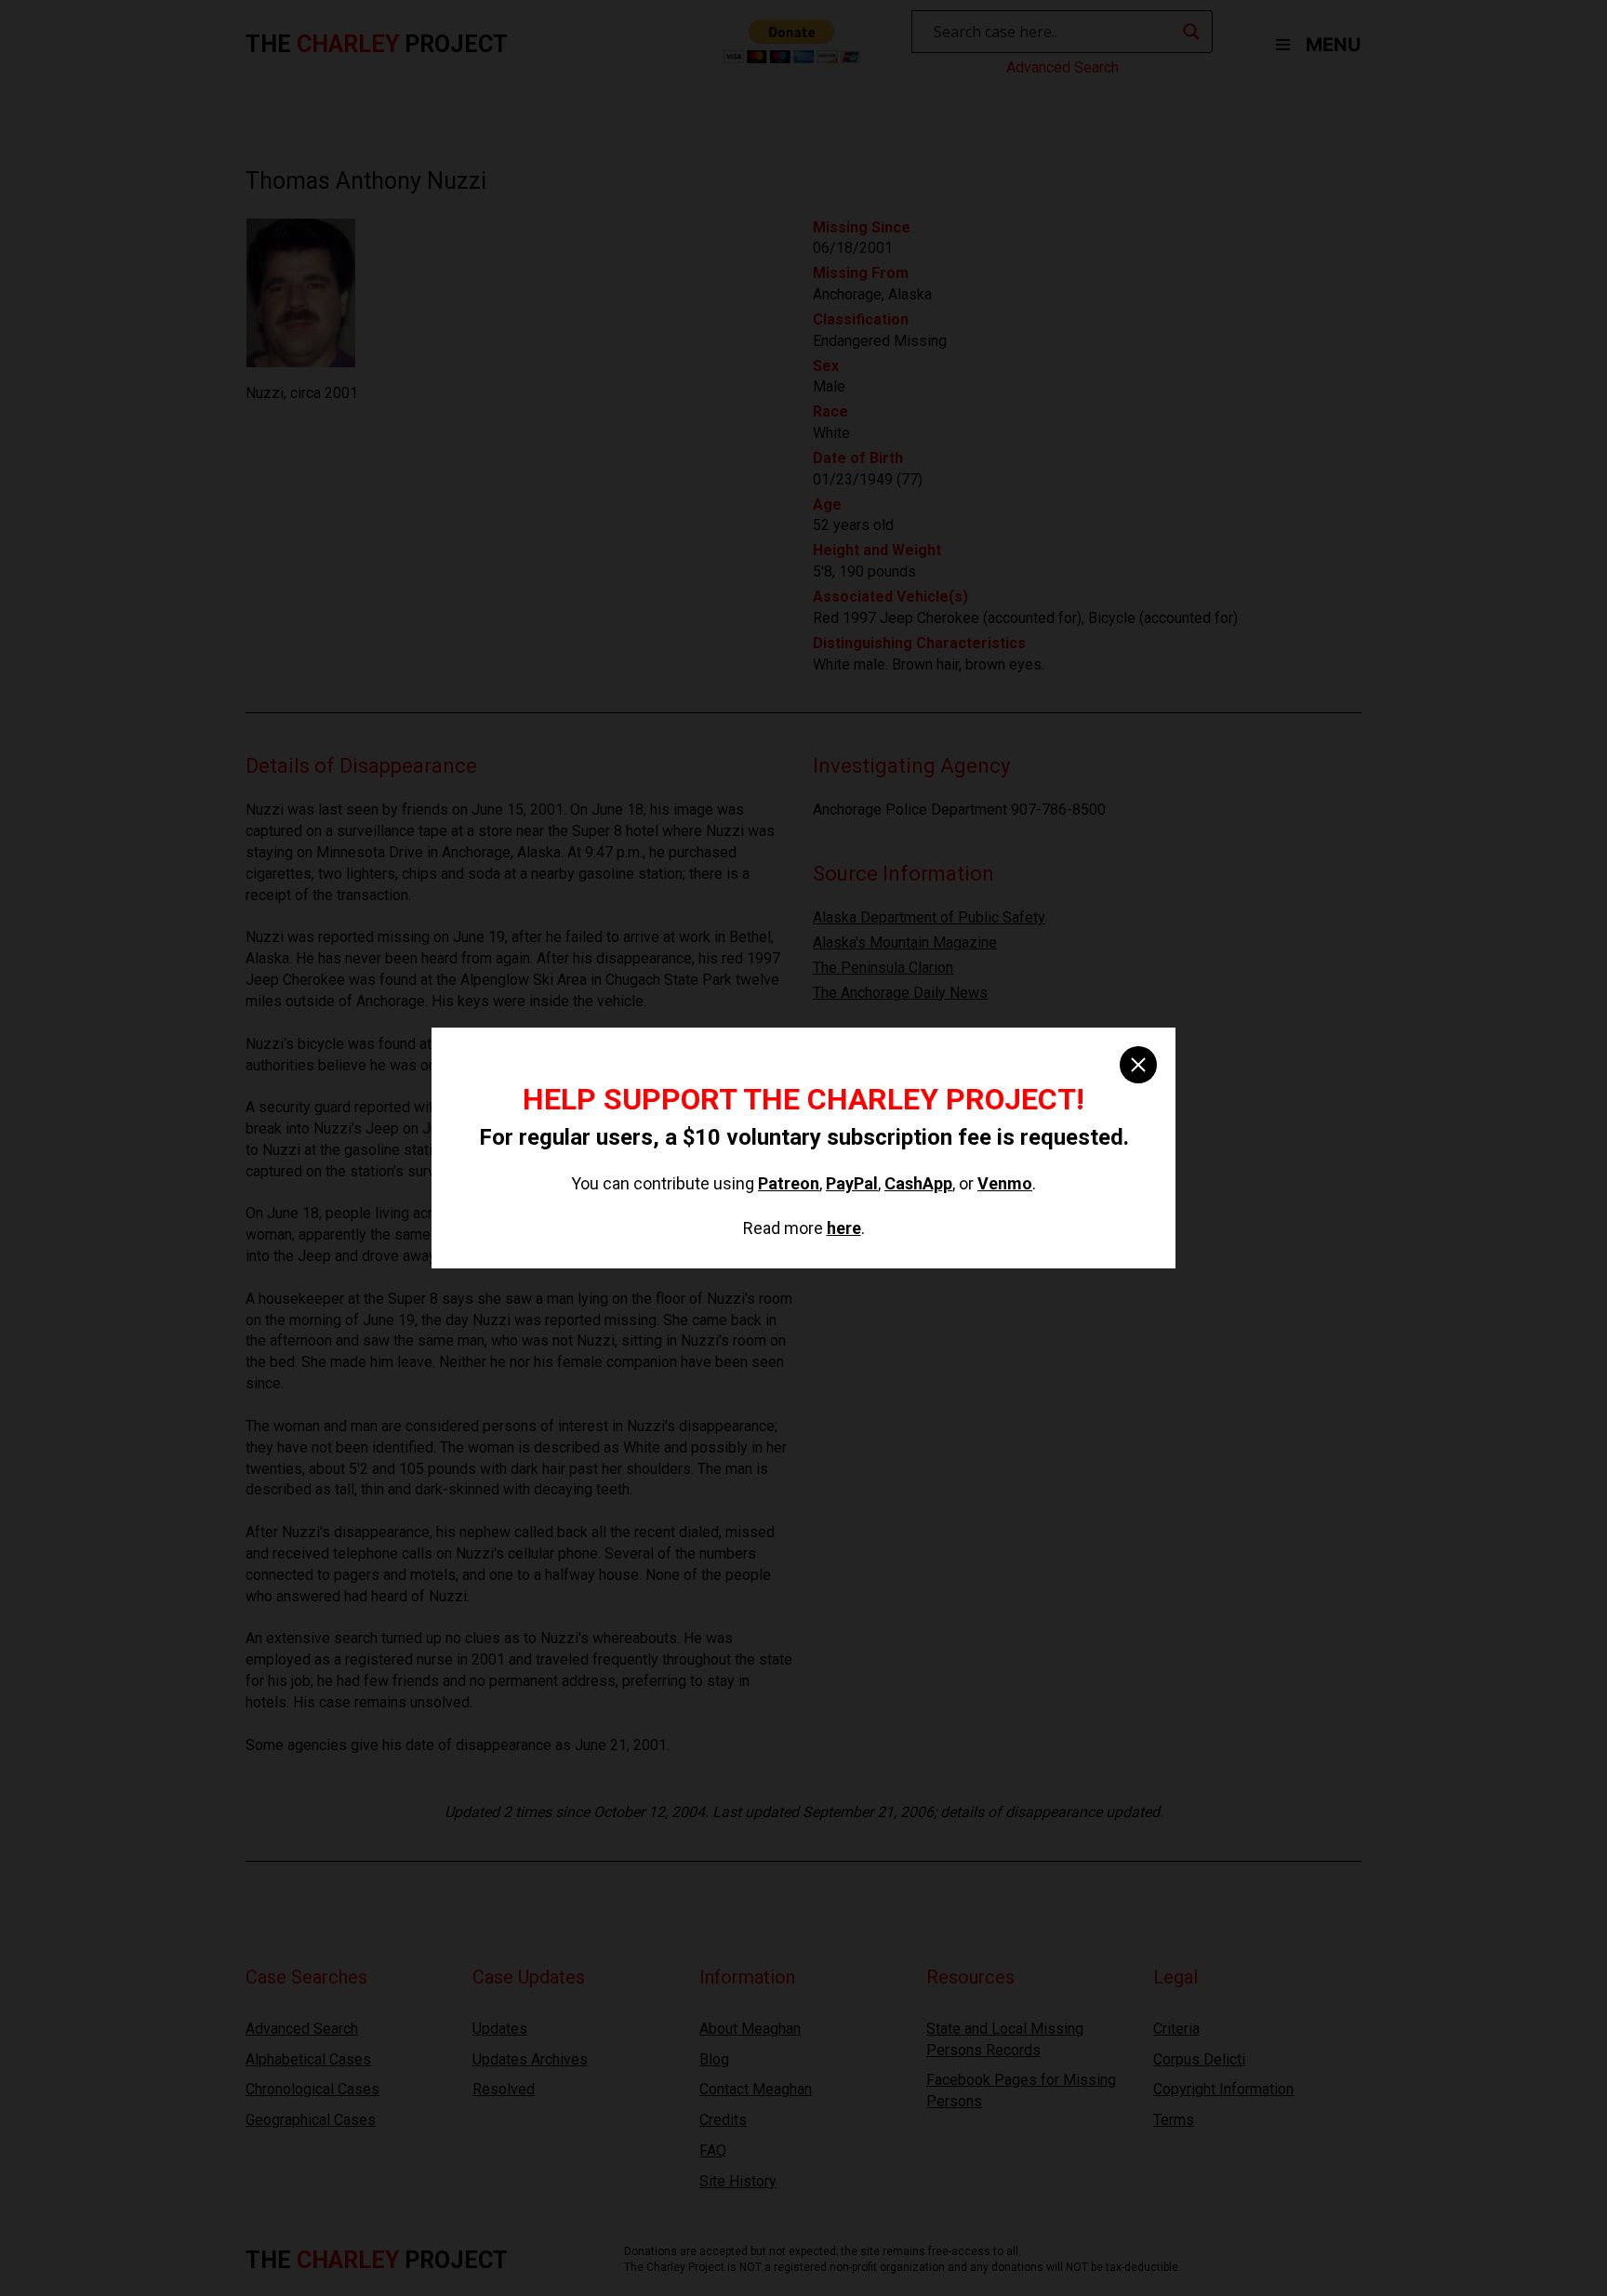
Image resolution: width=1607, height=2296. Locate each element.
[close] (1138, 1065)
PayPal (852, 1183)
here (844, 1228)
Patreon (789, 1183)
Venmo (1005, 1183)
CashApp (918, 1183)
